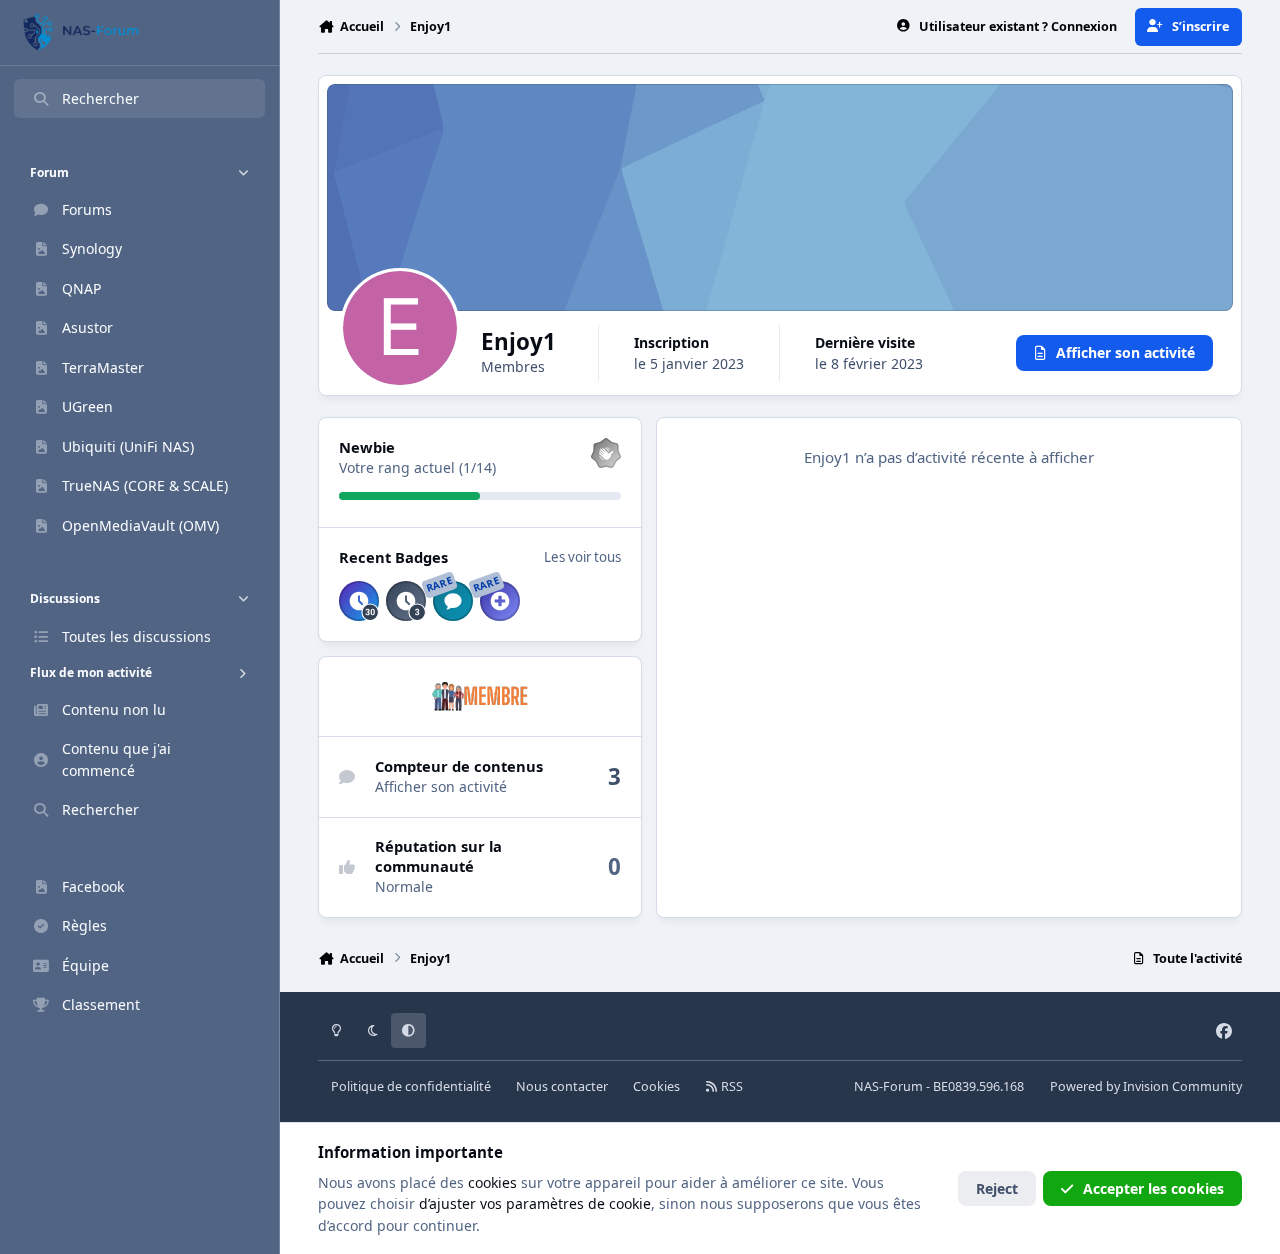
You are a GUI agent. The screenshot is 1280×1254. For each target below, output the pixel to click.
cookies (492, 1182)
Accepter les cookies (1153, 1188)
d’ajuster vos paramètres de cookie (535, 1203)
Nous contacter (562, 1086)
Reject (997, 1188)
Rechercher (100, 98)
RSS (730, 1086)
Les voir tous (582, 557)
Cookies (656, 1086)
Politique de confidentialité (411, 1086)
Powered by (1146, 1086)
